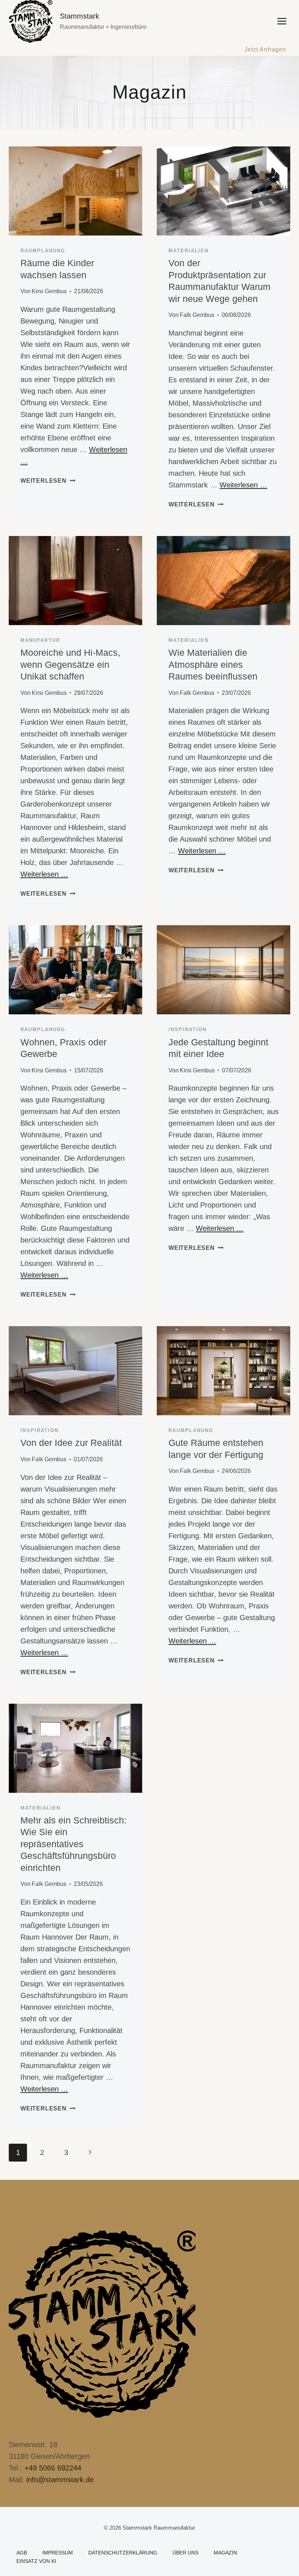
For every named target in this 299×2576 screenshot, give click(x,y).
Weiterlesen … (243, 485)
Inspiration (188, 1029)
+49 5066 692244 (53, 2468)
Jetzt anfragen (265, 49)
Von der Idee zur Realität (71, 1443)
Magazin (225, 2553)
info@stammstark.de (60, 2480)
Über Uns (185, 2553)
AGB (22, 2553)
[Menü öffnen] (282, 21)
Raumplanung (43, 251)
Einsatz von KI (36, 2561)
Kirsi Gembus (49, 291)
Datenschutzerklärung (123, 2553)
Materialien (189, 251)
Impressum (58, 2553)
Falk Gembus (197, 315)
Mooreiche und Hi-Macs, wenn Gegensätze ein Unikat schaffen (70, 664)
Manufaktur (40, 640)
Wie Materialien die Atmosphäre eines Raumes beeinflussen (213, 664)
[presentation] (75, 191)
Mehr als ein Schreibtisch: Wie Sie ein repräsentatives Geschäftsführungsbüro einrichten (73, 1844)
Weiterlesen (48, 481)
